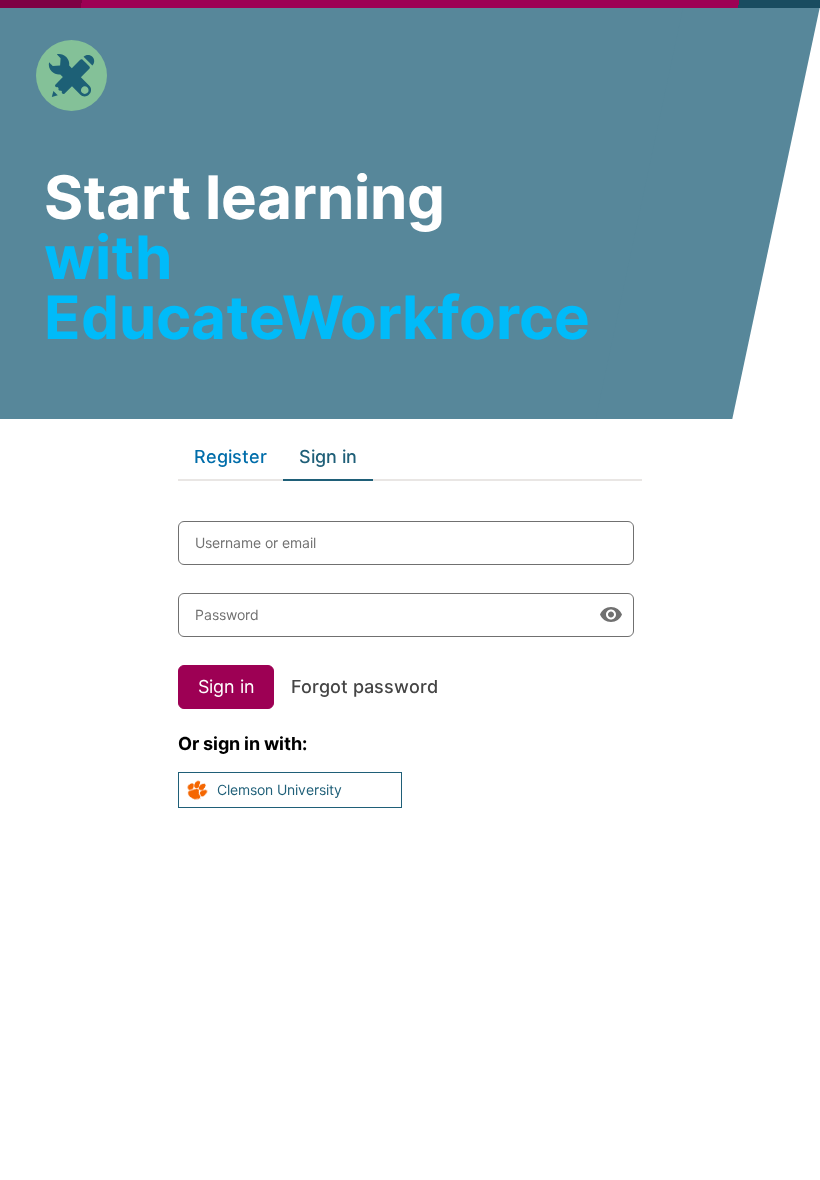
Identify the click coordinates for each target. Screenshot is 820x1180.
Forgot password (364, 686)
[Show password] (611, 615)
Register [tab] (230, 456)
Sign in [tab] (328, 456)
